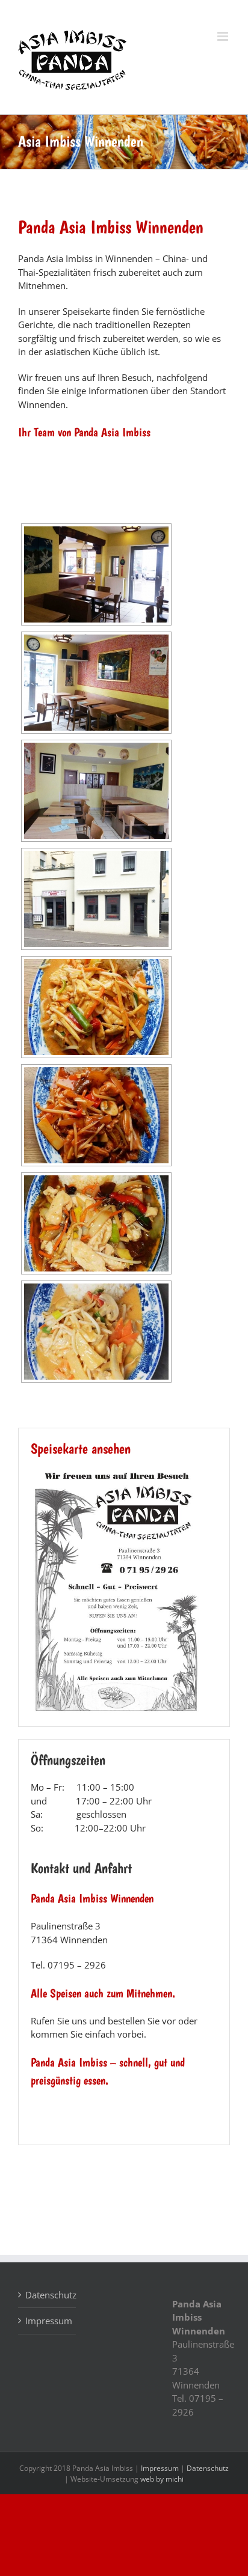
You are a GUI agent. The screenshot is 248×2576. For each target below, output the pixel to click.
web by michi (162, 2479)
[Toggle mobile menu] (224, 36)
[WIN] (116, 1473)
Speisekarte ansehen (81, 1448)
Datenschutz (48, 2295)
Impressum (48, 2321)
